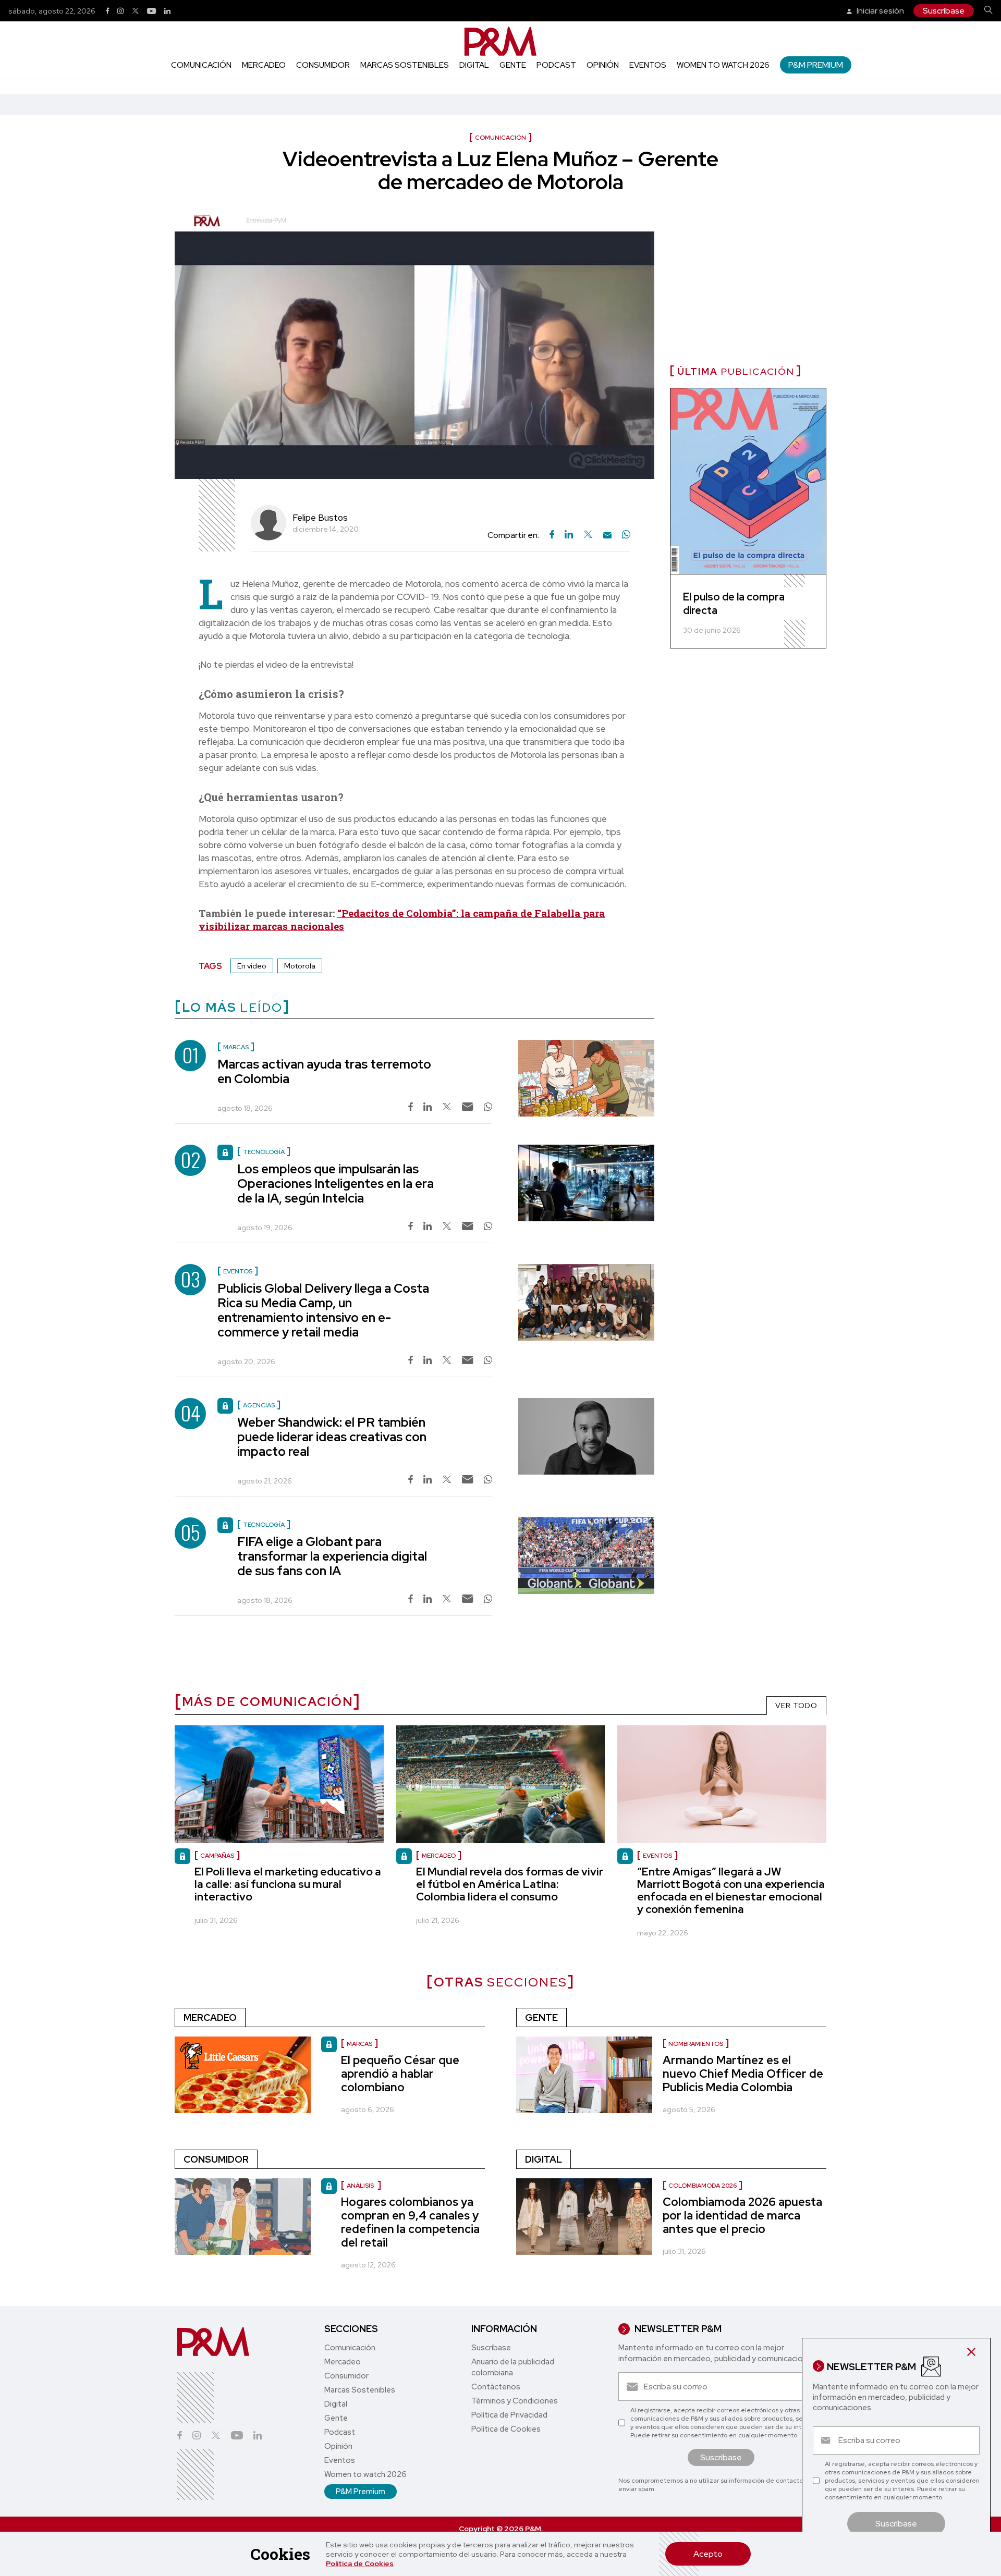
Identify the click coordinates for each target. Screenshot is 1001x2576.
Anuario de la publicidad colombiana (513, 2367)
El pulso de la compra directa (734, 604)
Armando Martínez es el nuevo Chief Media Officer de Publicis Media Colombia (743, 2074)
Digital (474, 65)
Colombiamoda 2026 (703, 2186)
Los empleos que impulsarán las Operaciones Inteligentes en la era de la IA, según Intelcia (335, 1183)
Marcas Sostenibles (405, 65)
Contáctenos (496, 2387)
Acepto (708, 2554)
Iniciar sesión (880, 11)
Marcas (359, 2044)
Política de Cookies (360, 2563)
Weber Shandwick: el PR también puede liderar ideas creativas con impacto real (332, 1437)
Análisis (361, 2186)
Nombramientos (696, 2044)
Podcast (556, 65)
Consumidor (323, 65)
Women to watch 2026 (723, 65)
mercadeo (439, 1856)
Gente (513, 65)
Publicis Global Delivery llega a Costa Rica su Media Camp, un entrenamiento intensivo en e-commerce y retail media (323, 1310)
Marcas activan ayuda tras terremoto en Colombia (324, 1071)
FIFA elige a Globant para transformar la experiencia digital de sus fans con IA (332, 1556)
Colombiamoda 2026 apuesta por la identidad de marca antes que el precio (742, 2216)
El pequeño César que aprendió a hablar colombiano (400, 2074)
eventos (657, 1856)
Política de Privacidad (509, 2415)
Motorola (300, 966)
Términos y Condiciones (515, 2401)
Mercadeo (264, 65)
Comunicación (201, 65)
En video (252, 966)
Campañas (217, 1856)
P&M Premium (816, 65)
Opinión (603, 65)
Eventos (648, 65)
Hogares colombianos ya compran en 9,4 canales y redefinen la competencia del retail (410, 2222)
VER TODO (796, 1706)
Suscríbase (944, 11)
